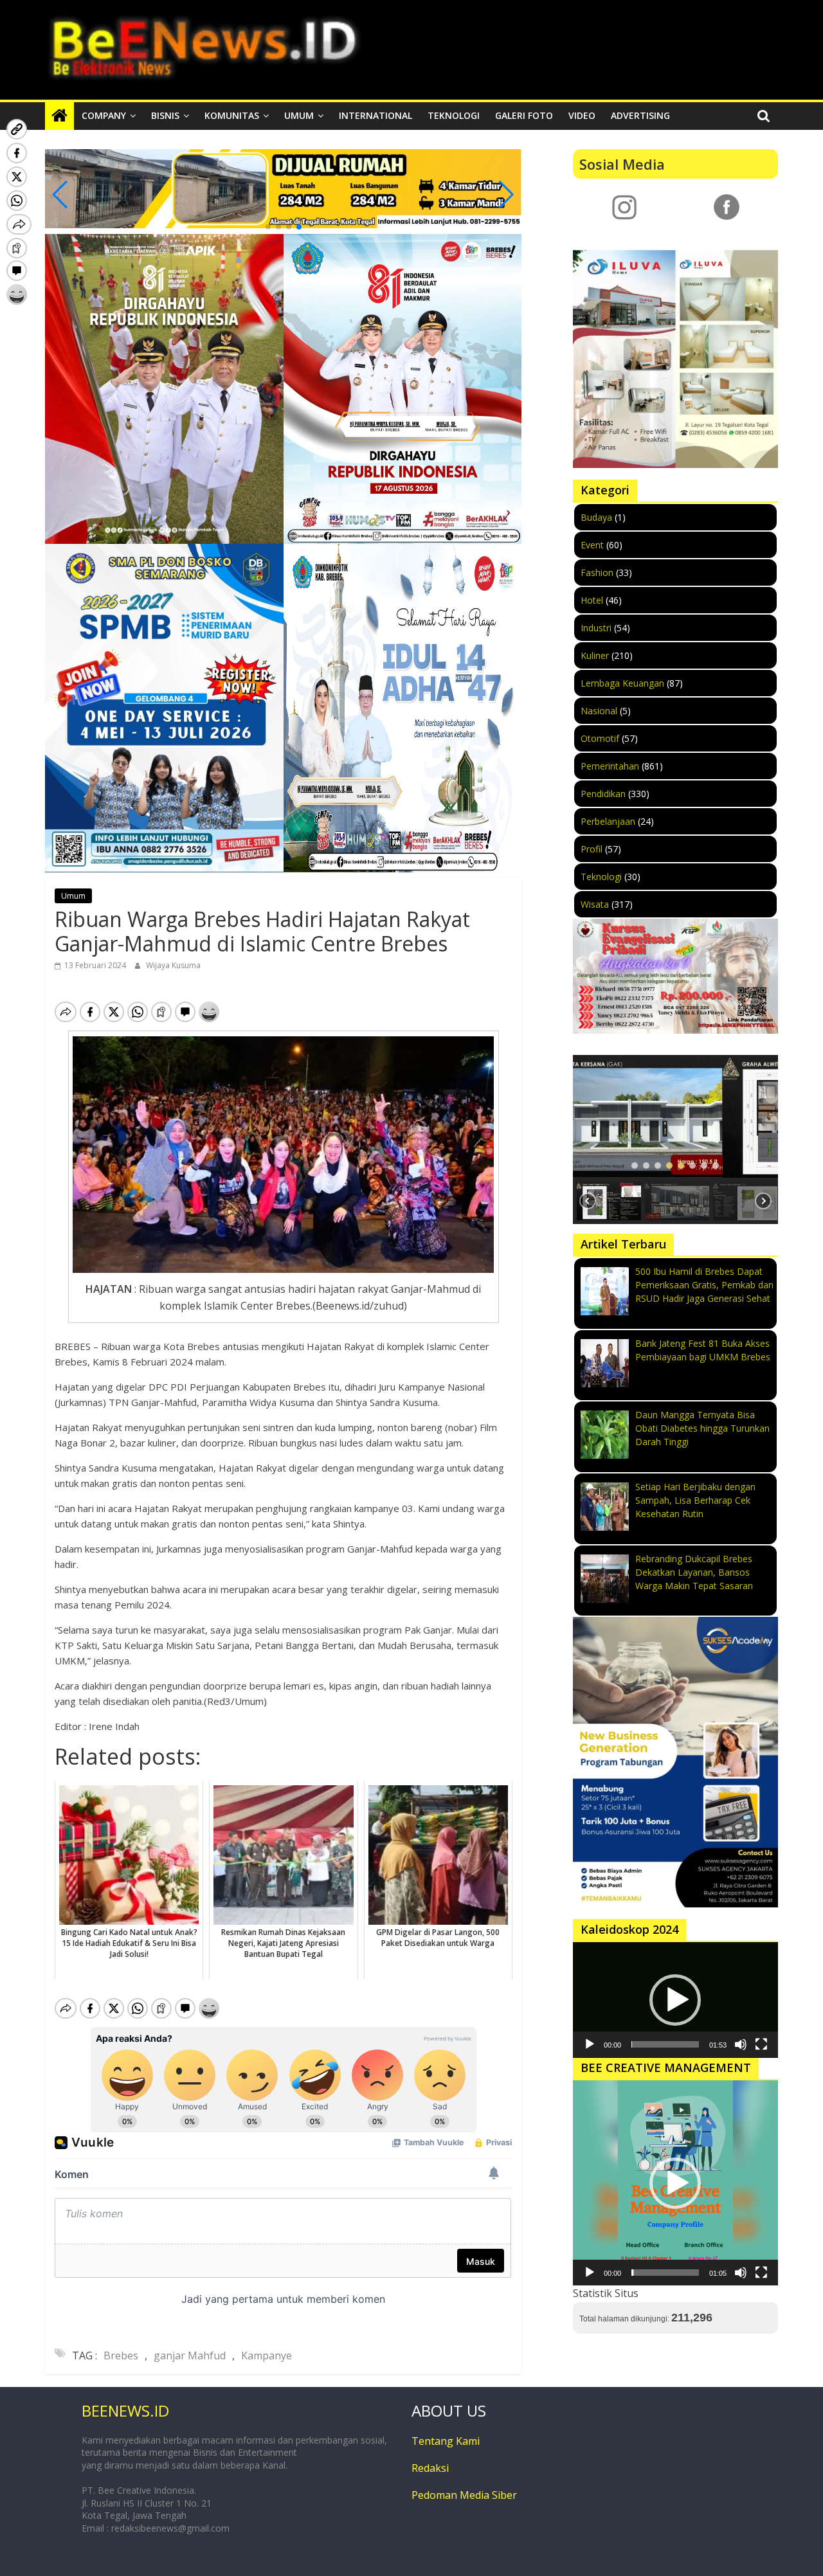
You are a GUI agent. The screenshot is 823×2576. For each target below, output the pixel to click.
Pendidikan (603, 794)
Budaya (596, 517)
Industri (596, 628)
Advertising (640, 115)
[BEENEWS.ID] (59, 116)
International (375, 115)
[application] (675, 2000)
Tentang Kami (446, 2441)
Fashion (597, 572)
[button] (268, 227)
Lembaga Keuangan (622, 683)
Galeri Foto (524, 115)
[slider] (665, 2044)
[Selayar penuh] (761, 2044)
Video (582, 115)
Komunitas (232, 115)
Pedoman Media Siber (464, 2495)
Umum (299, 115)
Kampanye (267, 2355)
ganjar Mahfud (190, 2355)
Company (104, 115)
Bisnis (165, 115)
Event (592, 545)
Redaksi (430, 2468)
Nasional (599, 711)
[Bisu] (741, 2044)
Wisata (595, 904)
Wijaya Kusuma (173, 965)
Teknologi (454, 115)
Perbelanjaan (608, 821)
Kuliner (595, 655)
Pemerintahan (610, 766)
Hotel (592, 600)
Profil (592, 849)
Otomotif (600, 738)
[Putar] (590, 2044)
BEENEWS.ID (125, 2410)
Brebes (121, 2355)
